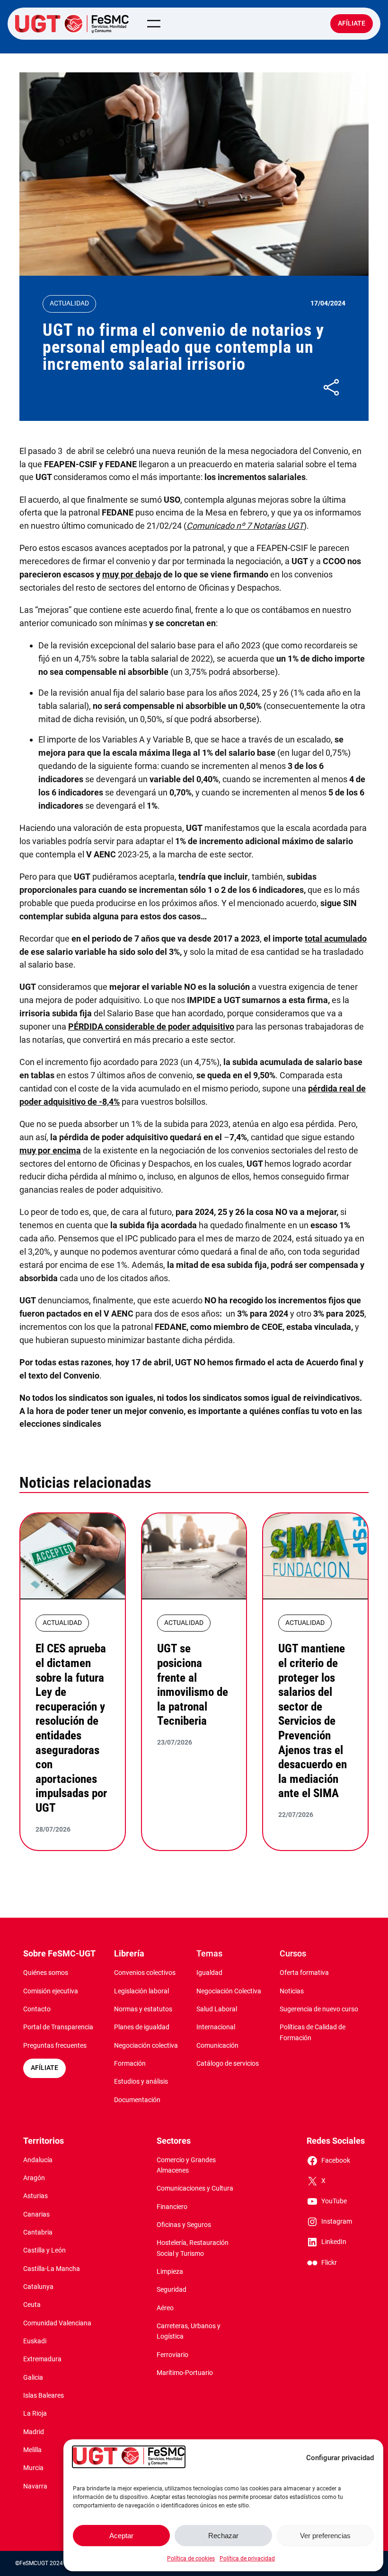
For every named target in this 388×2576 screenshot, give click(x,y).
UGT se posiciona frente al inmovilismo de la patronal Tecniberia (193, 1684)
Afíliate (352, 23)
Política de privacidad (247, 2559)
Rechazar (223, 2536)
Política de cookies (191, 2559)
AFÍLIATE (44, 2068)
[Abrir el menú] (154, 24)
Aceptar (121, 2536)
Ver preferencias (325, 2536)
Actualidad (69, 303)
